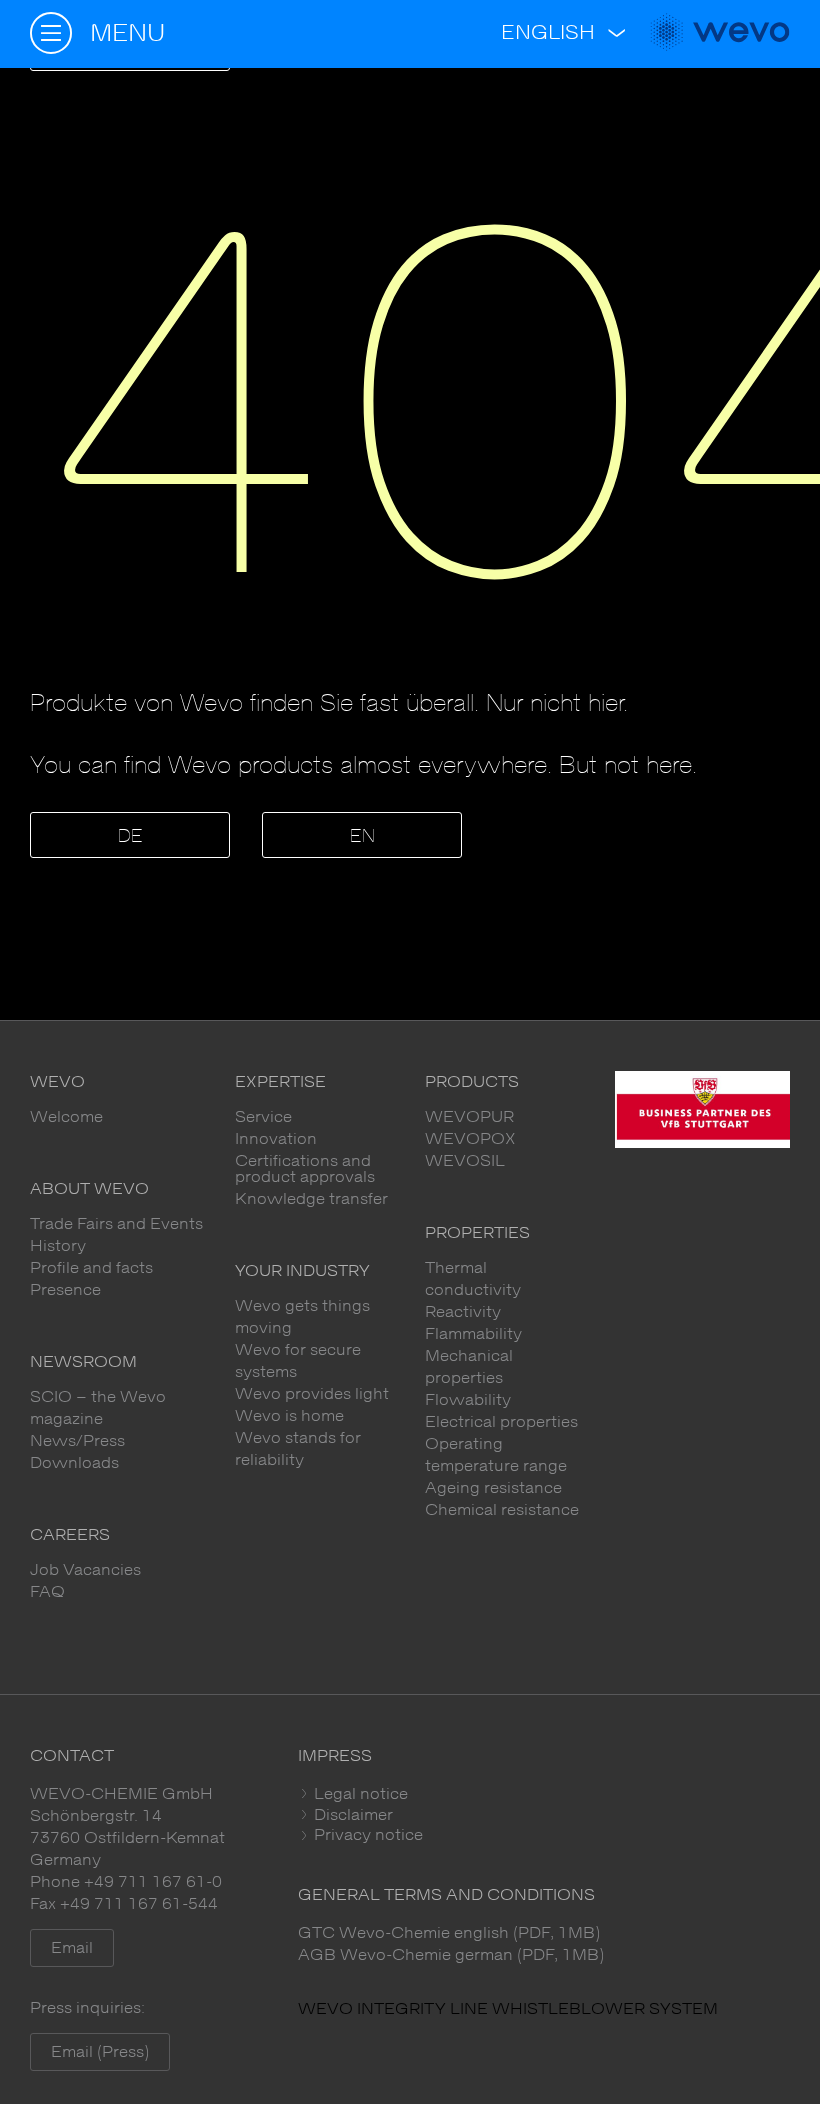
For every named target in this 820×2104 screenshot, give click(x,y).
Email (72, 1948)
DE (130, 837)
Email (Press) (100, 2052)
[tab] (544, 1794)
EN (362, 837)
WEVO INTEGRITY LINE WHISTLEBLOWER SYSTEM (508, 2009)
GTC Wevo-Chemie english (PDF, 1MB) (449, 1933)
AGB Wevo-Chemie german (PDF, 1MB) (451, 1955)
